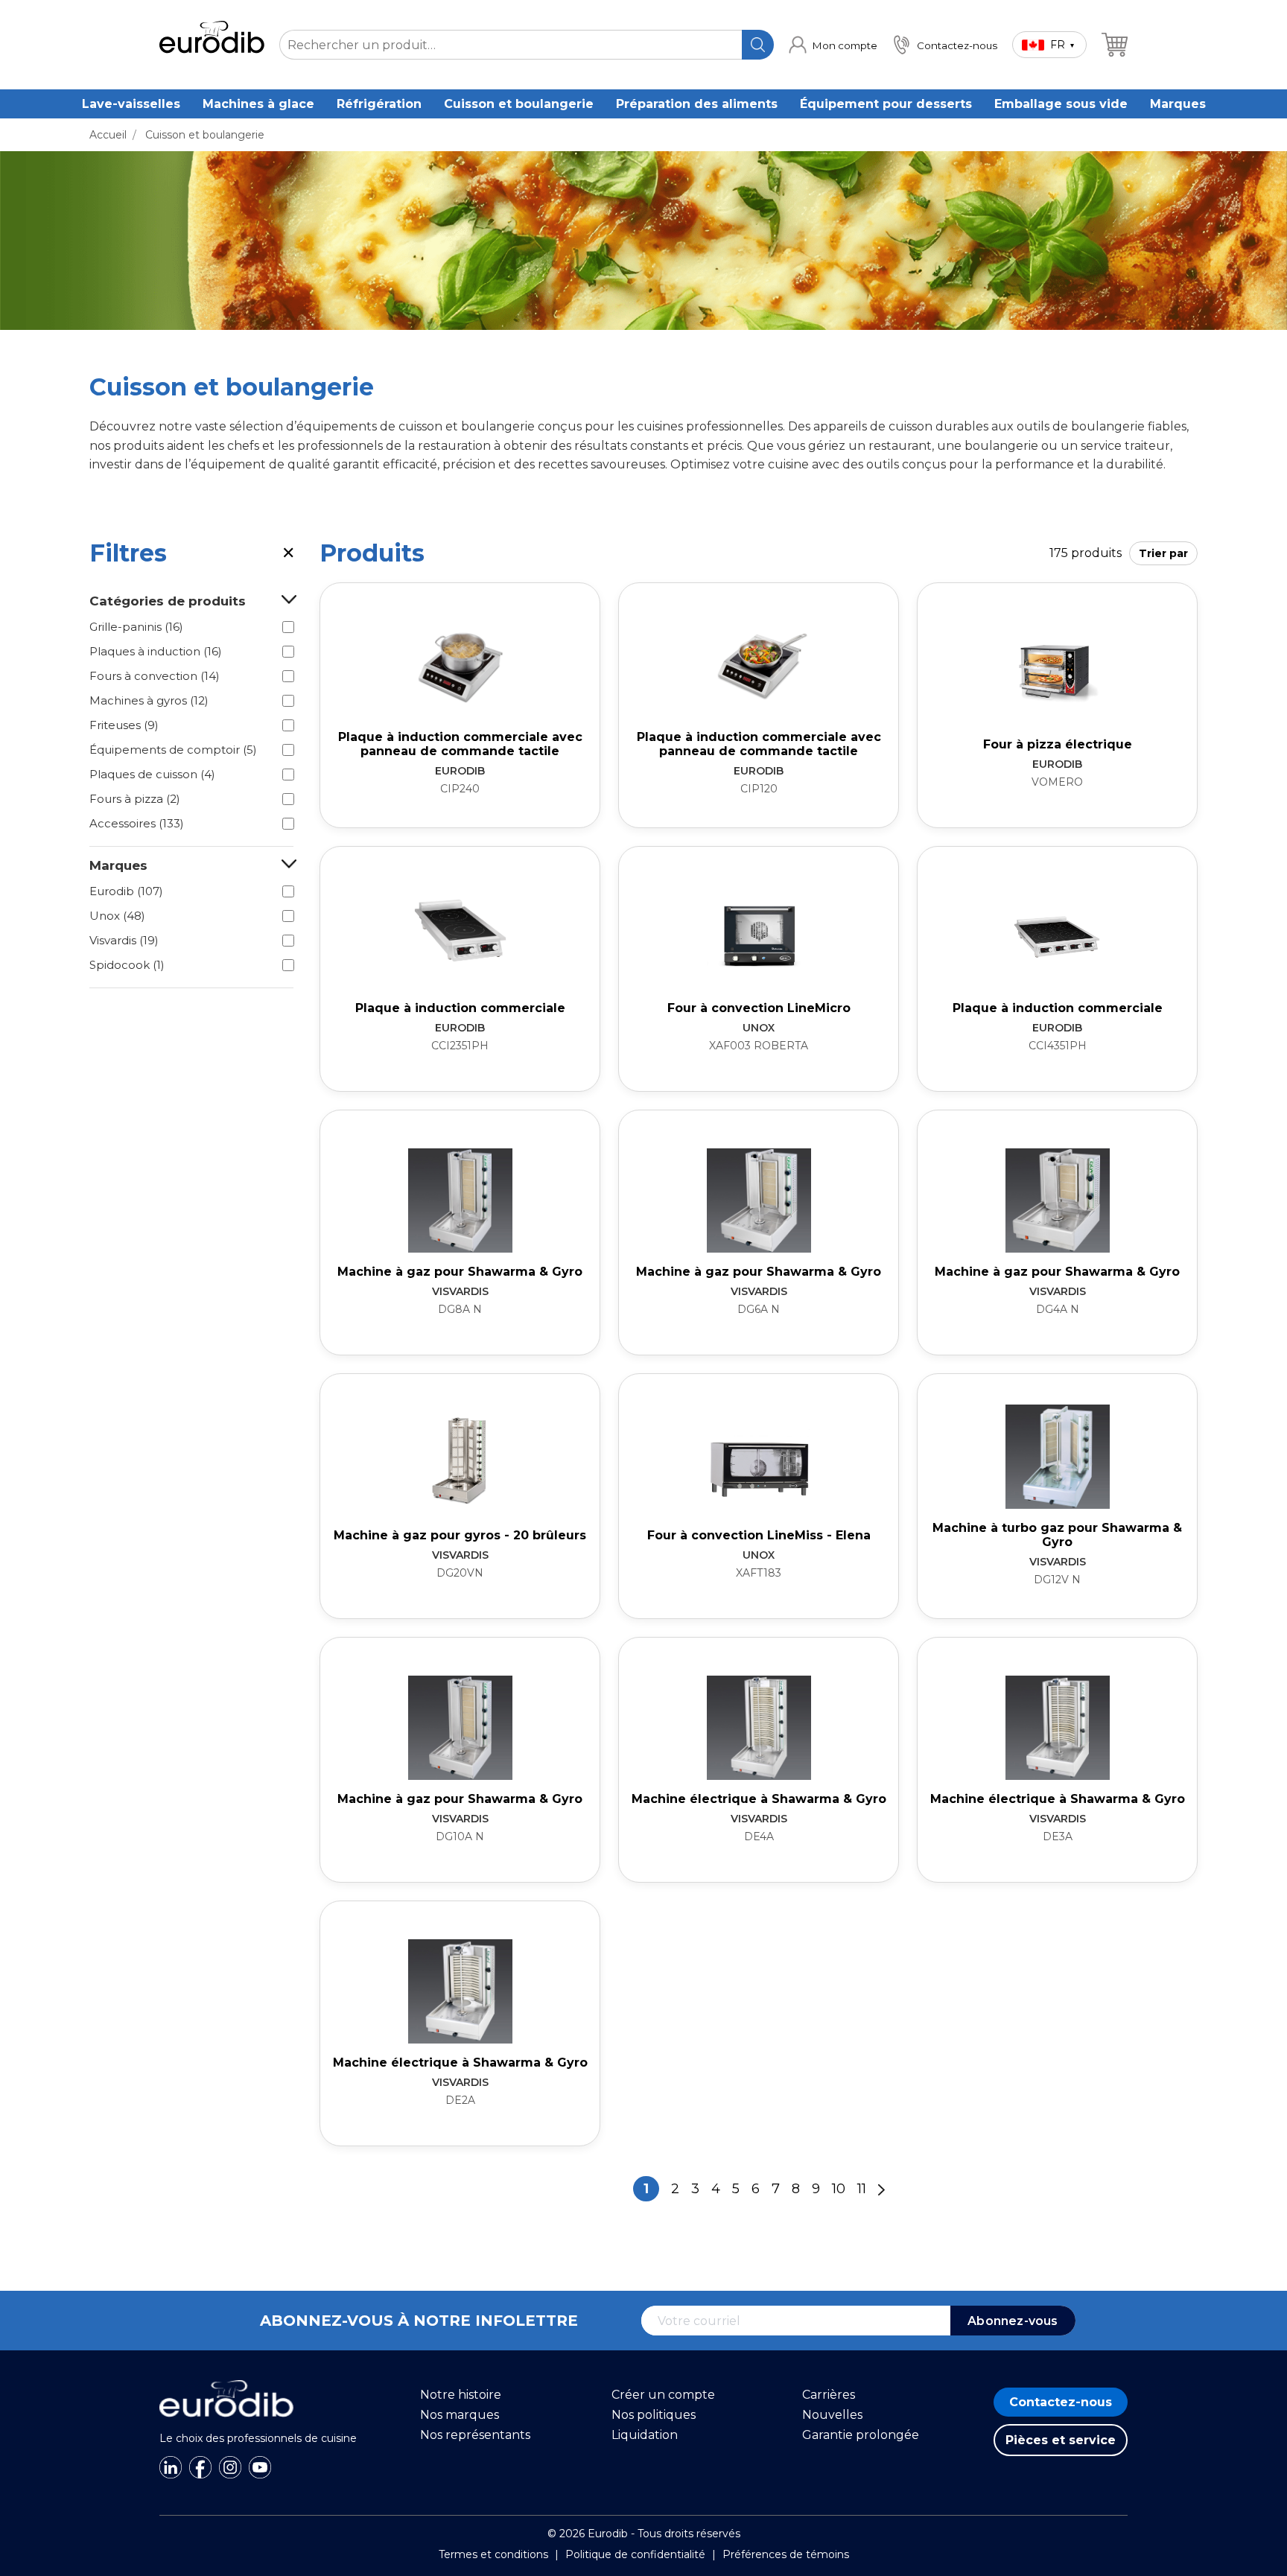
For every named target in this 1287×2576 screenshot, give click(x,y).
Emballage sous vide (1061, 104)
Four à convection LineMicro (759, 1008)
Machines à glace (258, 104)
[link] (833, 45)
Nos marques (460, 2415)
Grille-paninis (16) (136, 627)
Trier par (1163, 553)
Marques (1178, 104)
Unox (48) (117, 916)
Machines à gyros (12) (149, 700)
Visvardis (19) (124, 940)
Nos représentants (475, 2435)
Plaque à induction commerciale (460, 1008)
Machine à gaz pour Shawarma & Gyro (460, 1272)
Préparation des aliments (697, 104)
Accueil (108, 135)
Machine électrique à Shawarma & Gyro (759, 1799)
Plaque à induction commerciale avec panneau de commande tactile (460, 744)
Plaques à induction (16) (156, 651)
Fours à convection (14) (155, 676)
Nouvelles (832, 2415)
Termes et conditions (493, 2554)
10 (839, 2189)
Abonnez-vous (1013, 2321)
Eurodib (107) (126, 891)
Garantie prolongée (861, 2435)
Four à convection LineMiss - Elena (759, 1535)
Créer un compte (663, 2395)
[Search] (758, 45)
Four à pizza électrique (1058, 744)
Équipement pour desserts (886, 104)
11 (862, 2189)
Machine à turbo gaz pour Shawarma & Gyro (1057, 1535)
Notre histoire (461, 2395)
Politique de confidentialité (635, 2554)
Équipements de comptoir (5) (173, 750)
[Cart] (1115, 45)
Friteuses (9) (124, 725)
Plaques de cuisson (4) (152, 774)
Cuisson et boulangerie (519, 104)
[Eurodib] (226, 2425)
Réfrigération (379, 104)
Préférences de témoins (786, 2554)
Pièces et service (1061, 2440)
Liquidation (645, 2435)
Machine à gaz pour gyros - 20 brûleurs (460, 1535)
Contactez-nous (1061, 2402)
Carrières (829, 2395)
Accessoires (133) (137, 823)
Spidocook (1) (127, 965)
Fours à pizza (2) (135, 799)
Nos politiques (654, 2415)
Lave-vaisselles (131, 104)
